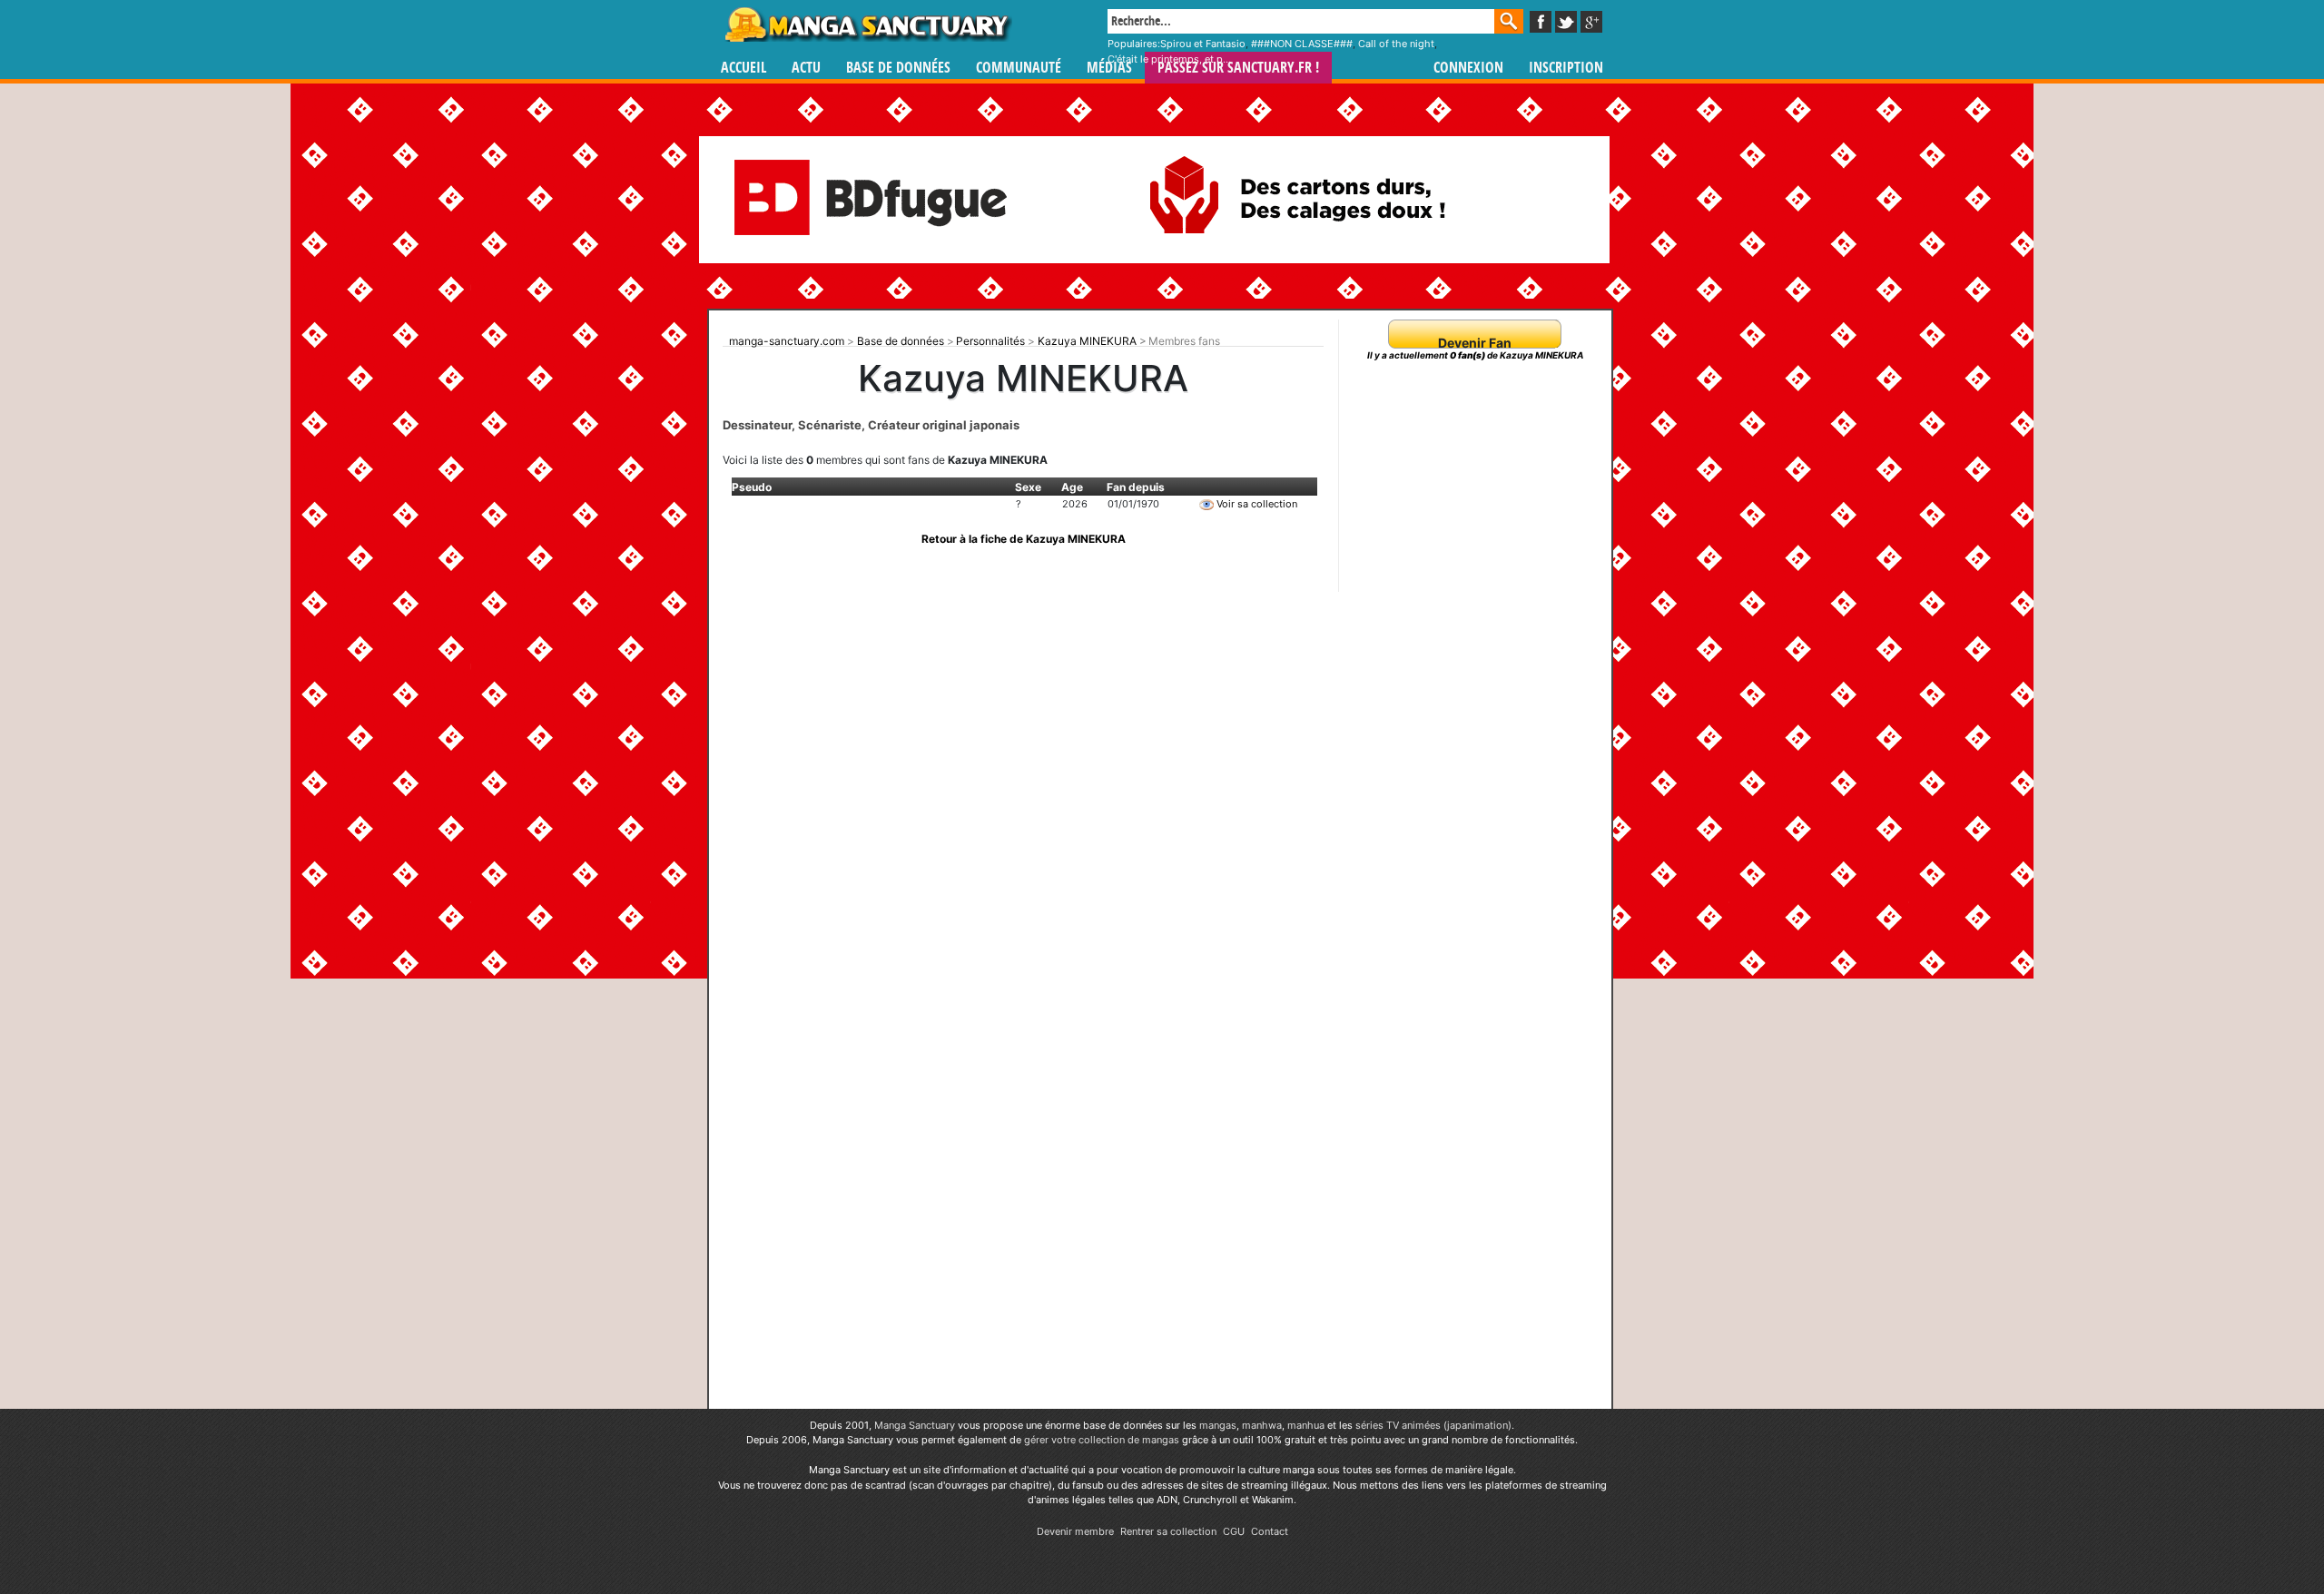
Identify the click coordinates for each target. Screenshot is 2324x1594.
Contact (1270, 1531)
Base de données (898, 68)
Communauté (1019, 68)
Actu (806, 68)
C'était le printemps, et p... (1169, 59)
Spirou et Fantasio (1203, 44)
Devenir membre (1075, 1531)
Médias (1109, 68)
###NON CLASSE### (1302, 44)
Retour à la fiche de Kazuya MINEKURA (1024, 539)
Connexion (1468, 68)
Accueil (743, 68)
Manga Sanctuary (915, 1425)
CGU (1234, 1531)
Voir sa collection (1256, 504)
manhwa (1262, 1425)
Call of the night (1396, 44)
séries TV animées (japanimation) (1433, 1425)
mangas (1218, 1425)
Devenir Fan (1475, 343)
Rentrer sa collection (1168, 1531)
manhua (1306, 1425)
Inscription (1566, 68)
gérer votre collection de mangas (1102, 1440)
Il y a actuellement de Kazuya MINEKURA (1475, 355)
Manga (867, 25)
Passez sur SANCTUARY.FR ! (1238, 68)
